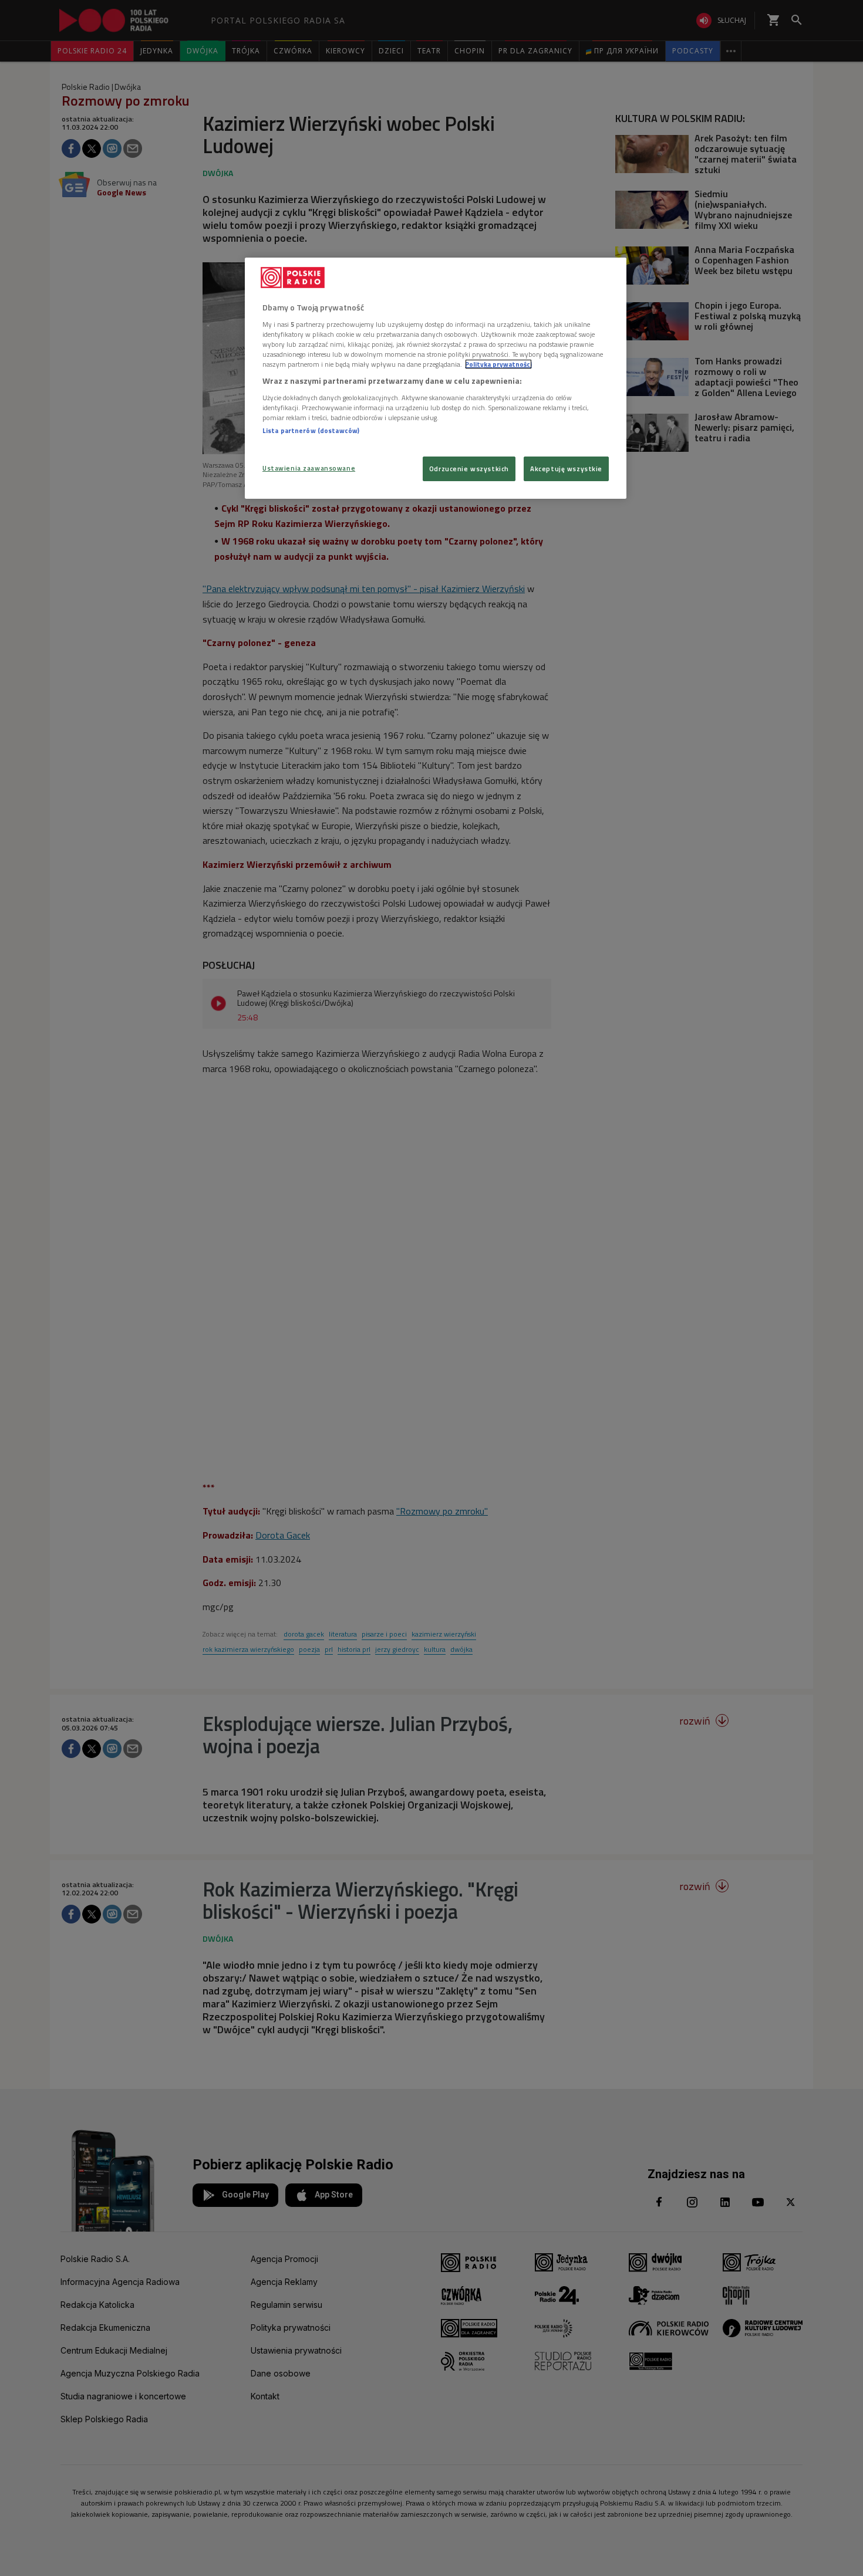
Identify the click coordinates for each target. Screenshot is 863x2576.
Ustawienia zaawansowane (309, 468)
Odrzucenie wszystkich (469, 469)
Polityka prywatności (498, 364)
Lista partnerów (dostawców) (311, 430)
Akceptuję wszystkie (566, 469)
